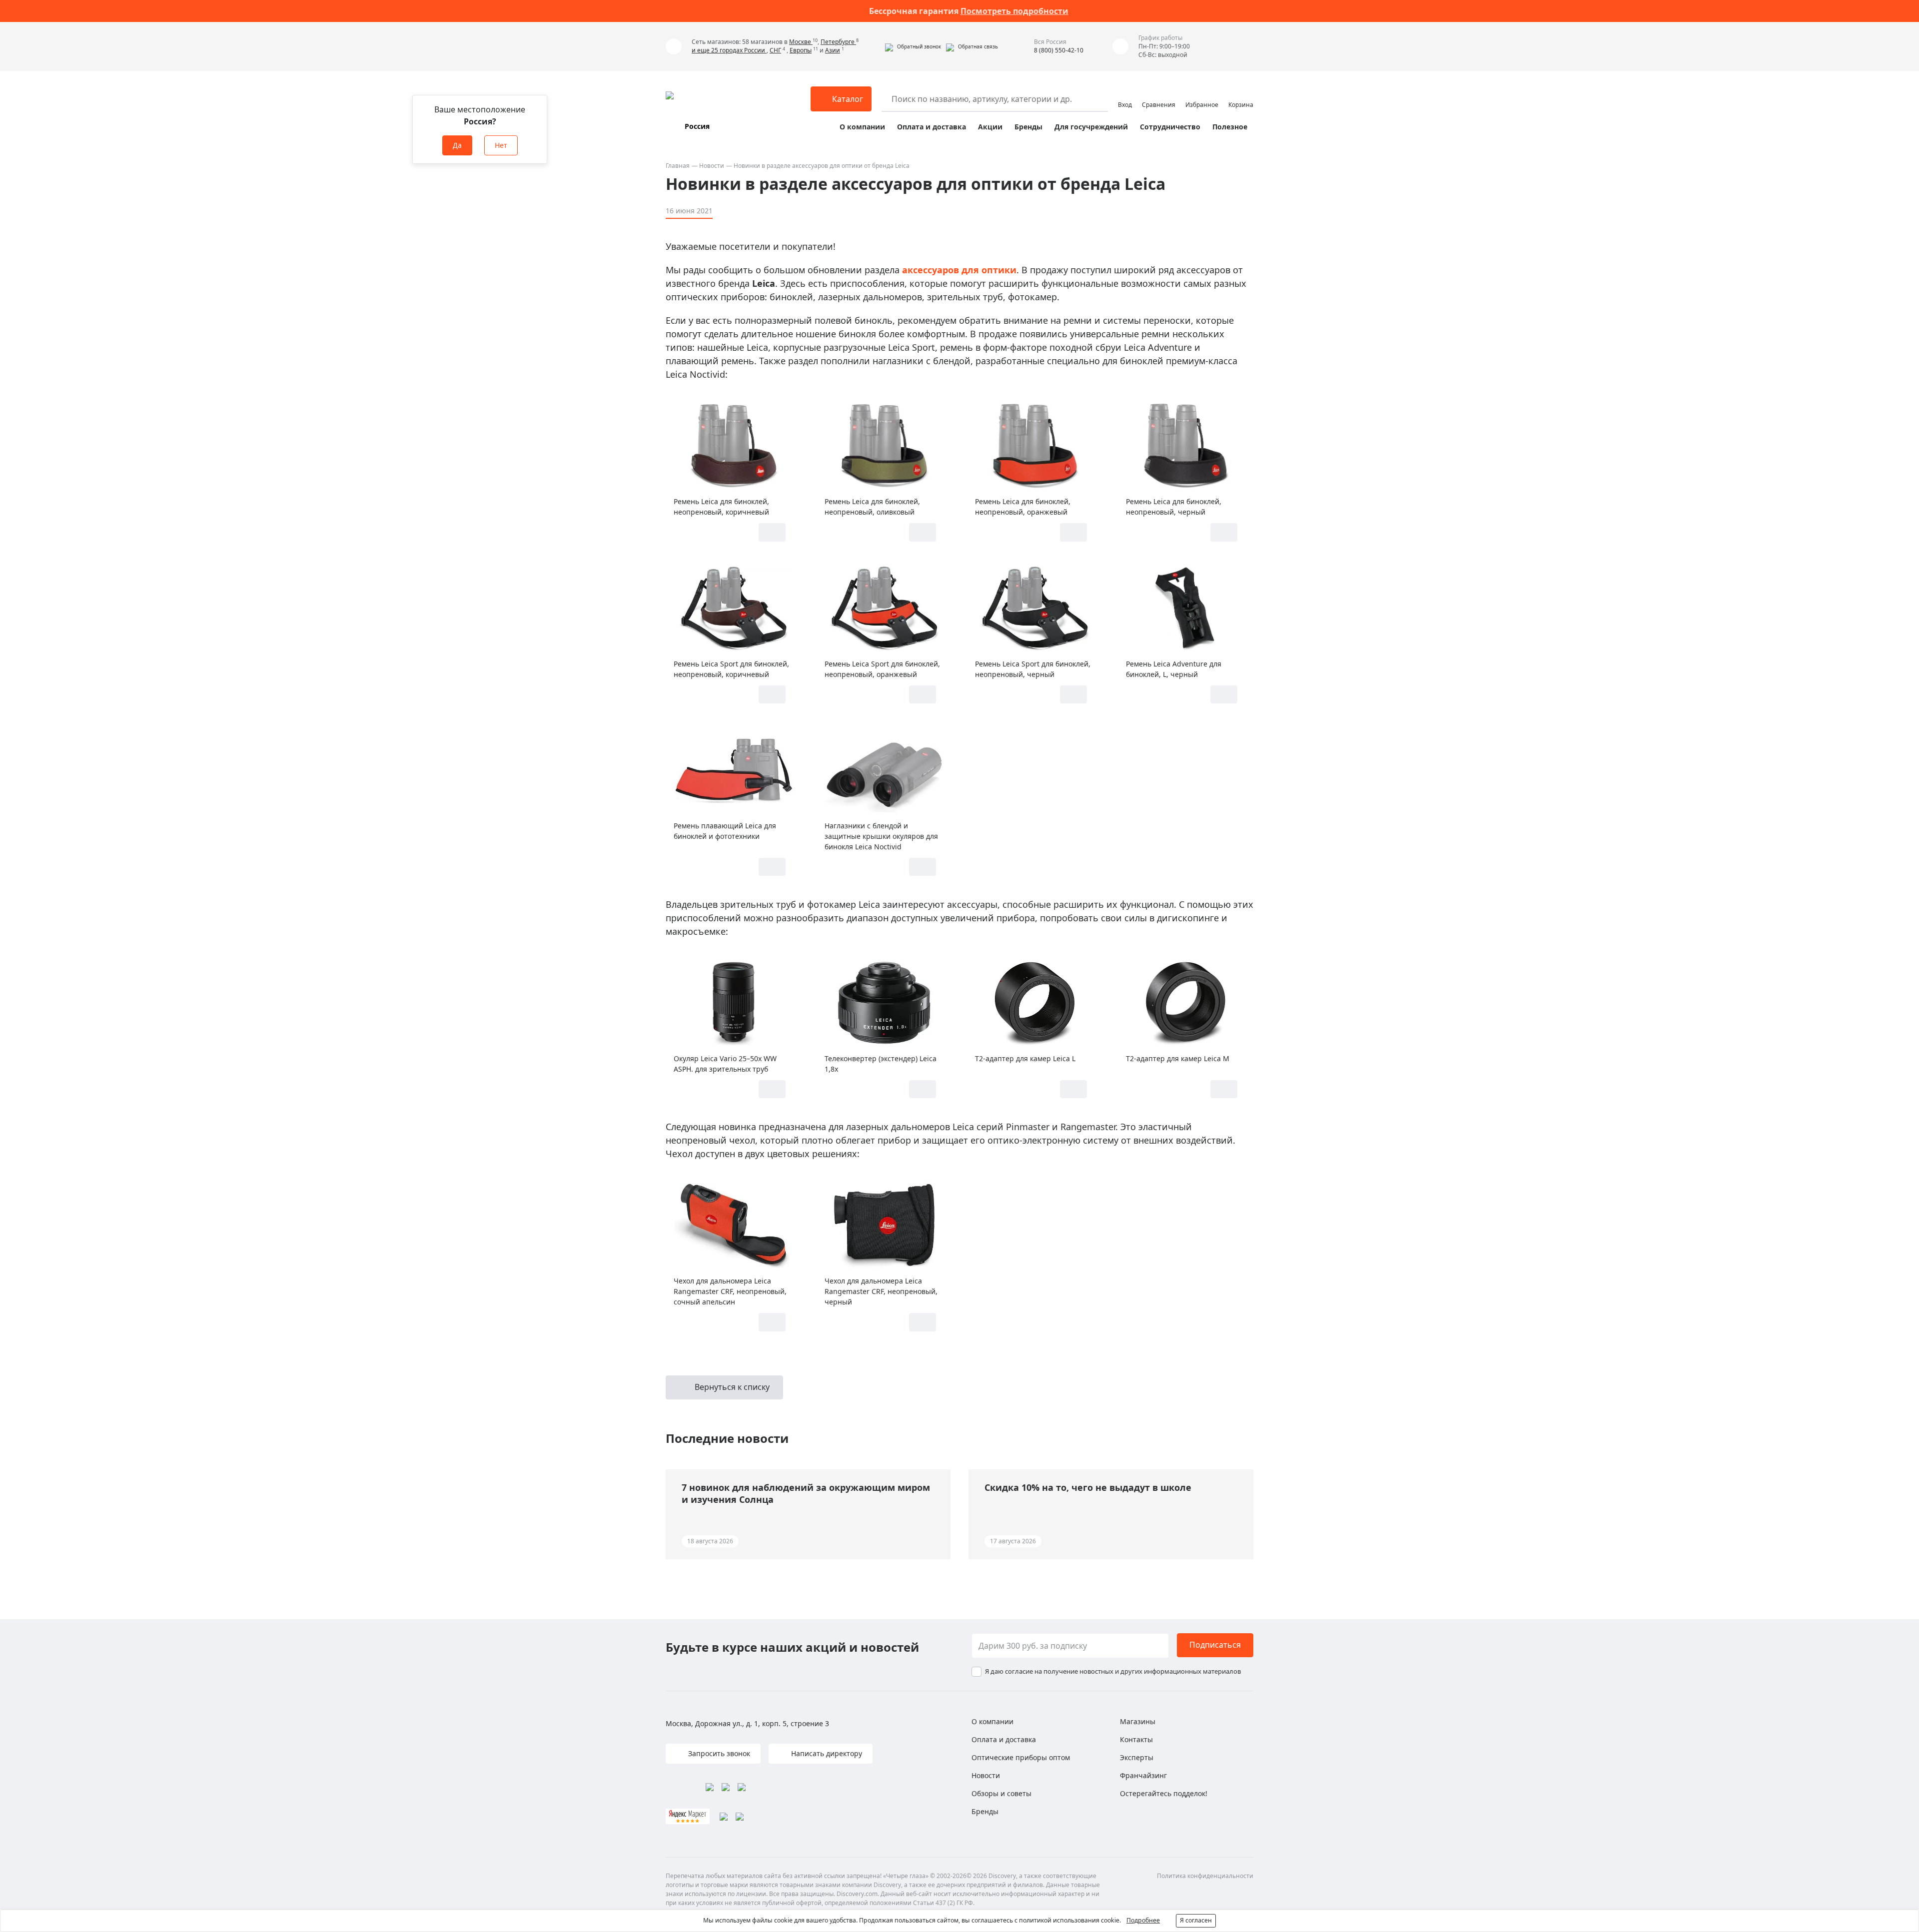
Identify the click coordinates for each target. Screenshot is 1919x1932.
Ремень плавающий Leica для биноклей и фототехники (725, 831)
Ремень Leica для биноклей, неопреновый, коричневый (721, 507)
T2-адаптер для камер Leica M (1178, 1058)
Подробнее (1143, 1920)
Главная (678, 166)
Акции (990, 127)
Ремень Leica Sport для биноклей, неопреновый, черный (1033, 669)
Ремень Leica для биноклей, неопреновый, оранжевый (1023, 507)
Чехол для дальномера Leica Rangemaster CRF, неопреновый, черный (881, 1291)
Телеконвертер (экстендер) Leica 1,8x (881, 1064)
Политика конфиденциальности (1205, 1876)
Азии (833, 50)
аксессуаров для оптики (959, 270)
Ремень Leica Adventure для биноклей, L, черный (1174, 669)
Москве (801, 42)
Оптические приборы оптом (1021, 1757)
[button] (913, 46)
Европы (801, 50)
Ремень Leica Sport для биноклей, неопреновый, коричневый (731, 669)
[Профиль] (1125, 94)
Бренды (1028, 127)
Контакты (1136, 1739)
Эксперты (1137, 1757)
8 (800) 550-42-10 (1059, 50)
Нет (501, 145)
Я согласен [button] (1196, 1920)
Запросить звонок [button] (718, 1753)
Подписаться (1215, 1645)
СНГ (775, 50)
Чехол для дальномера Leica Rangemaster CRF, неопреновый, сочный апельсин (730, 1291)
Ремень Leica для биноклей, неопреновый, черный (1174, 507)
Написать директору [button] (826, 1753)
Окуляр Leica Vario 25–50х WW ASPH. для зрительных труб (725, 1064)
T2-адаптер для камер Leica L (1025, 1058)
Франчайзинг (1143, 1775)
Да (457, 145)
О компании (862, 127)
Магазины (1138, 1721)
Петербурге (838, 42)
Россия (697, 126)
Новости (712, 166)
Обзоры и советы (1001, 1793)
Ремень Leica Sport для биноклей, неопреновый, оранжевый (882, 669)
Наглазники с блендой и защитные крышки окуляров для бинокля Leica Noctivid (881, 836)
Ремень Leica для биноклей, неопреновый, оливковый (872, 507)
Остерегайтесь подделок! (1164, 1793)
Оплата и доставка (932, 127)
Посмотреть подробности (1014, 11)
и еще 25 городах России (729, 50)
